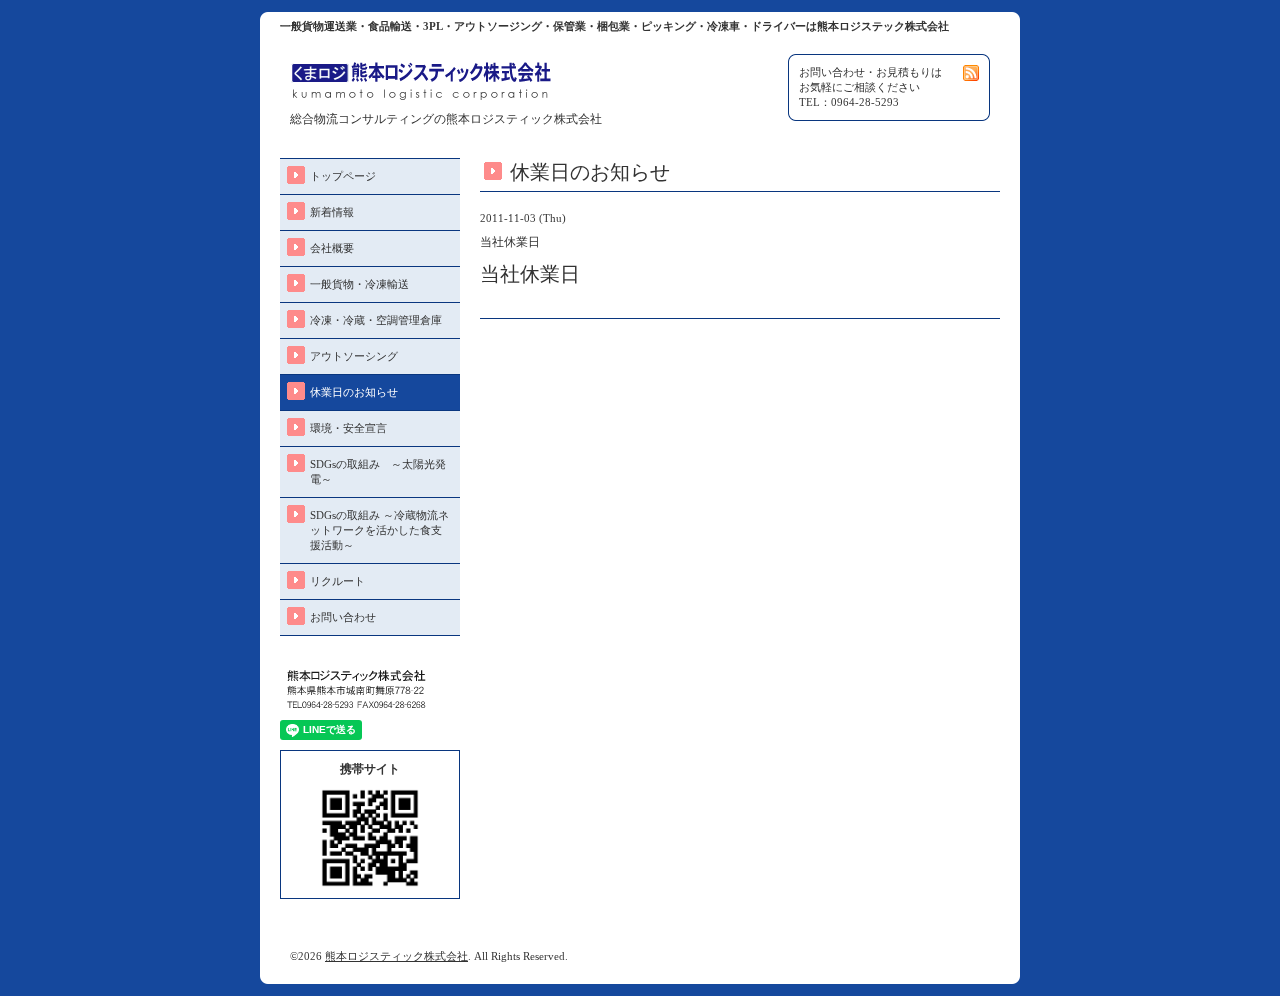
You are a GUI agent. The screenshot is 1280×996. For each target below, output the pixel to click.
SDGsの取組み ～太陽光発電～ (378, 471)
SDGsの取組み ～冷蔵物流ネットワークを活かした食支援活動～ (379, 530)
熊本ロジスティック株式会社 (396, 956)
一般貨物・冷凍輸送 (359, 284)
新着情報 (332, 212)
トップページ (343, 176)
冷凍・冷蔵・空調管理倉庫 (376, 320)
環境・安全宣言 (348, 428)
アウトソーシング (354, 356)
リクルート (337, 581)
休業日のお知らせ (354, 392)
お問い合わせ (343, 617)
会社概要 (332, 248)
